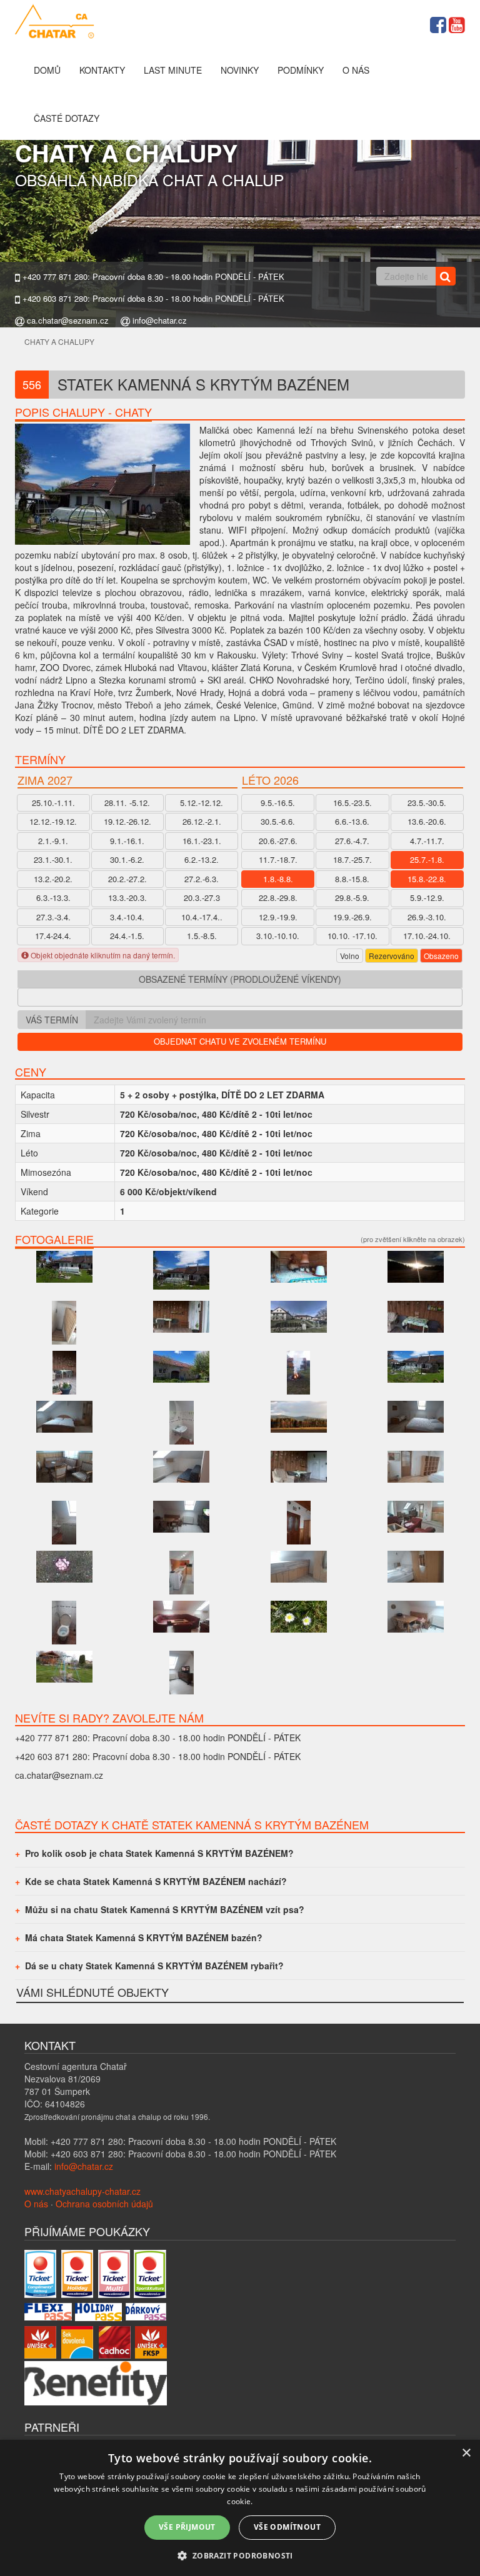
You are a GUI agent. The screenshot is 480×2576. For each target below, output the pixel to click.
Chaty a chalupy (59, 341)
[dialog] (240, 2508)
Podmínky (301, 70)
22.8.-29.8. (278, 898)
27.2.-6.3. (202, 879)
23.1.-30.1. (53, 859)
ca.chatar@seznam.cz (67, 321)
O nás (356, 70)
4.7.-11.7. (427, 841)
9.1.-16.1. (127, 841)
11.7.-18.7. (278, 859)
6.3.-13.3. (53, 898)
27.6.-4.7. (352, 841)
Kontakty (102, 70)
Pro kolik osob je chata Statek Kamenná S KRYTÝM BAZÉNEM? (159, 1853)
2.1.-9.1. (53, 841)
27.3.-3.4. (53, 917)
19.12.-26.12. (127, 821)
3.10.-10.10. (278, 936)
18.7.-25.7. (352, 859)
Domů (47, 70)
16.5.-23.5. (352, 803)
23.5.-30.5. (427, 803)
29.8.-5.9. (352, 898)
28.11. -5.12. (127, 803)
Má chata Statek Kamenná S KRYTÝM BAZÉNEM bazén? (144, 1937)
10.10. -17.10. (352, 936)
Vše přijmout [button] (187, 2527)
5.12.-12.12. (202, 803)
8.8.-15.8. (352, 879)
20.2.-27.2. (127, 879)
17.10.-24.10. (427, 936)
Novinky (240, 70)
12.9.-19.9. (278, 917)
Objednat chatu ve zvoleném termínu (240, 1041)
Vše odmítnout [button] (287, 2527)
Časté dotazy (67, 118)
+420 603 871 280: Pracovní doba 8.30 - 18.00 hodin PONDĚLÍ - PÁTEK (152, 299)
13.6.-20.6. (427, 821)
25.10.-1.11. (53, 803)
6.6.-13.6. (352, 821)
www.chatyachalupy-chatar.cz (82, 2191)
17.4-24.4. (53, 936)
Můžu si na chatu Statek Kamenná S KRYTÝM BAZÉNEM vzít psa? (165, 1909)
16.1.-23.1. (202, 841)
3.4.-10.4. (127, 917)
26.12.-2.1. (202, 821)
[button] (240, 2555)
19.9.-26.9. (352, 917)
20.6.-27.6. (278, 841)
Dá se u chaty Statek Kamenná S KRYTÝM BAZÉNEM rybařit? (154, 1966)
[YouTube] (457, 23)
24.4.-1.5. (127, 936)
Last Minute (173, 70)
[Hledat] (445, 276)
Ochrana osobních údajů (104, 2204)
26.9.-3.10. (427, 917)
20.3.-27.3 (202, 898)
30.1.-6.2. (127, 859)
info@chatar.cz (158, 321)
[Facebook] (438, 23)
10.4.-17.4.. (202, 917)
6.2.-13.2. (202, 859)
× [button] (466, 2453)
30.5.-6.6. (278, 821)
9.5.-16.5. (278, 803)
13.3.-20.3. (127, 898)
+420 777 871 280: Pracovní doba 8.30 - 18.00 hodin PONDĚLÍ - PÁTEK (152, 277)
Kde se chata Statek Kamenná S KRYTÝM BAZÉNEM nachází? (156, 1881)
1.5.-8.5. (202, 936)
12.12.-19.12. (53, 821)
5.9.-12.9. (427, 898)
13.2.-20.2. (53, 879)
